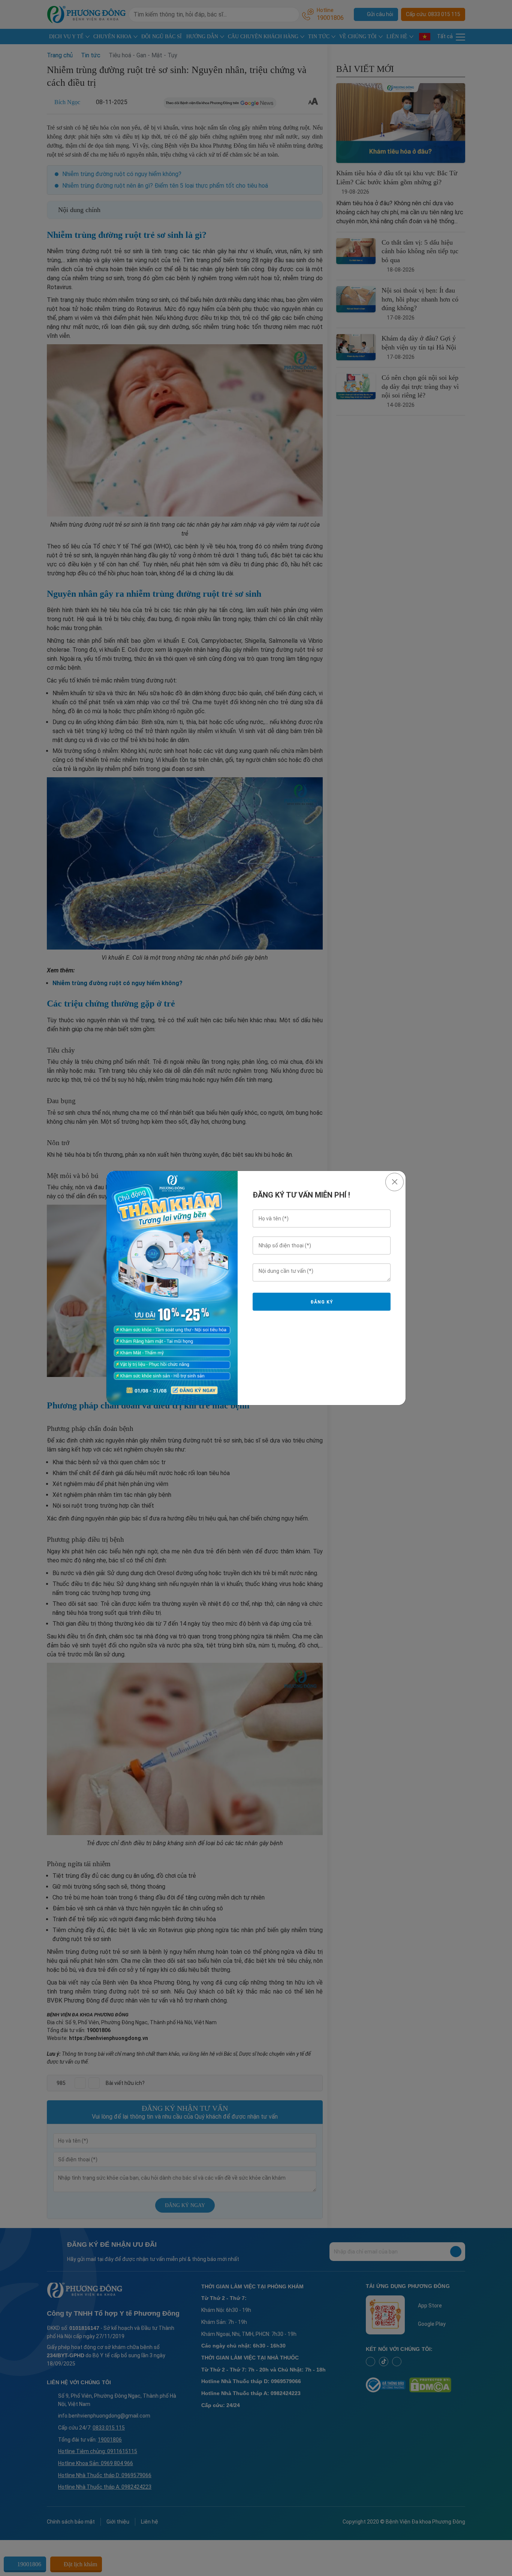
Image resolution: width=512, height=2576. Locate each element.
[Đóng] (394, 1182)
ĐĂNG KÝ (322, 1302)
